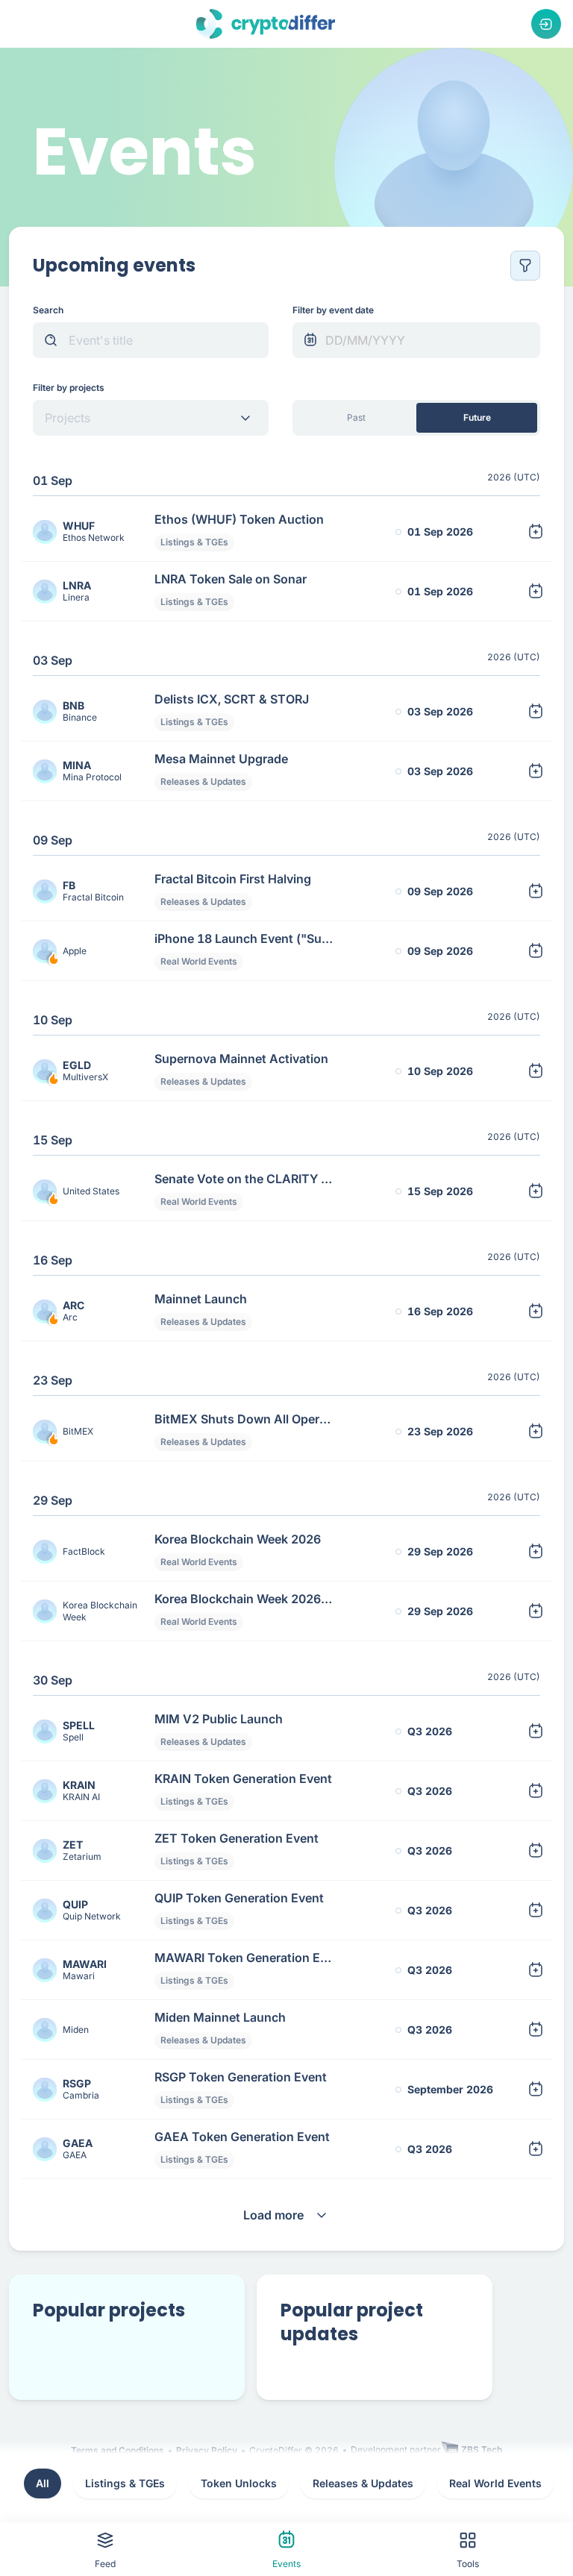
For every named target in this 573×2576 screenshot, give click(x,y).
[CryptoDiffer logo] (266, 24)
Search (48, 310)
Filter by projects (69, 388)
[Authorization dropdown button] (546, 24)
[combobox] (138, 418)
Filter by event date (333, 310)
